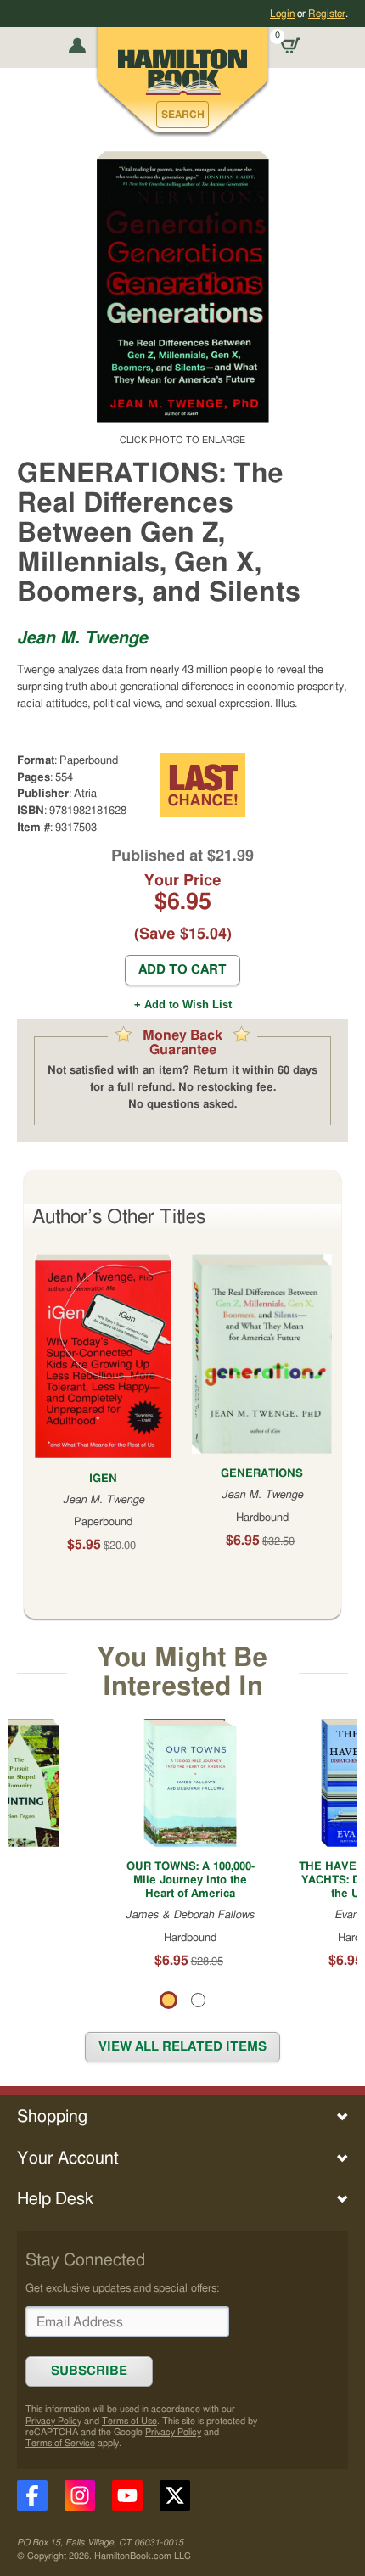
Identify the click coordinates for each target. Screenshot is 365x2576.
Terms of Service (60, 2443)
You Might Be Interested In (182, 1672)
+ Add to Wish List (183, 1005)
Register (327, 14)
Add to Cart (182, 970)
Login (282, 14)
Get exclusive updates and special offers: (122, 2288)
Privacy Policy (53, 2421)
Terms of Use (129, 2421)
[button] (182, 115)
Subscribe (89, 2371)
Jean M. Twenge (82, 638)
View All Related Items (182, 2047)
